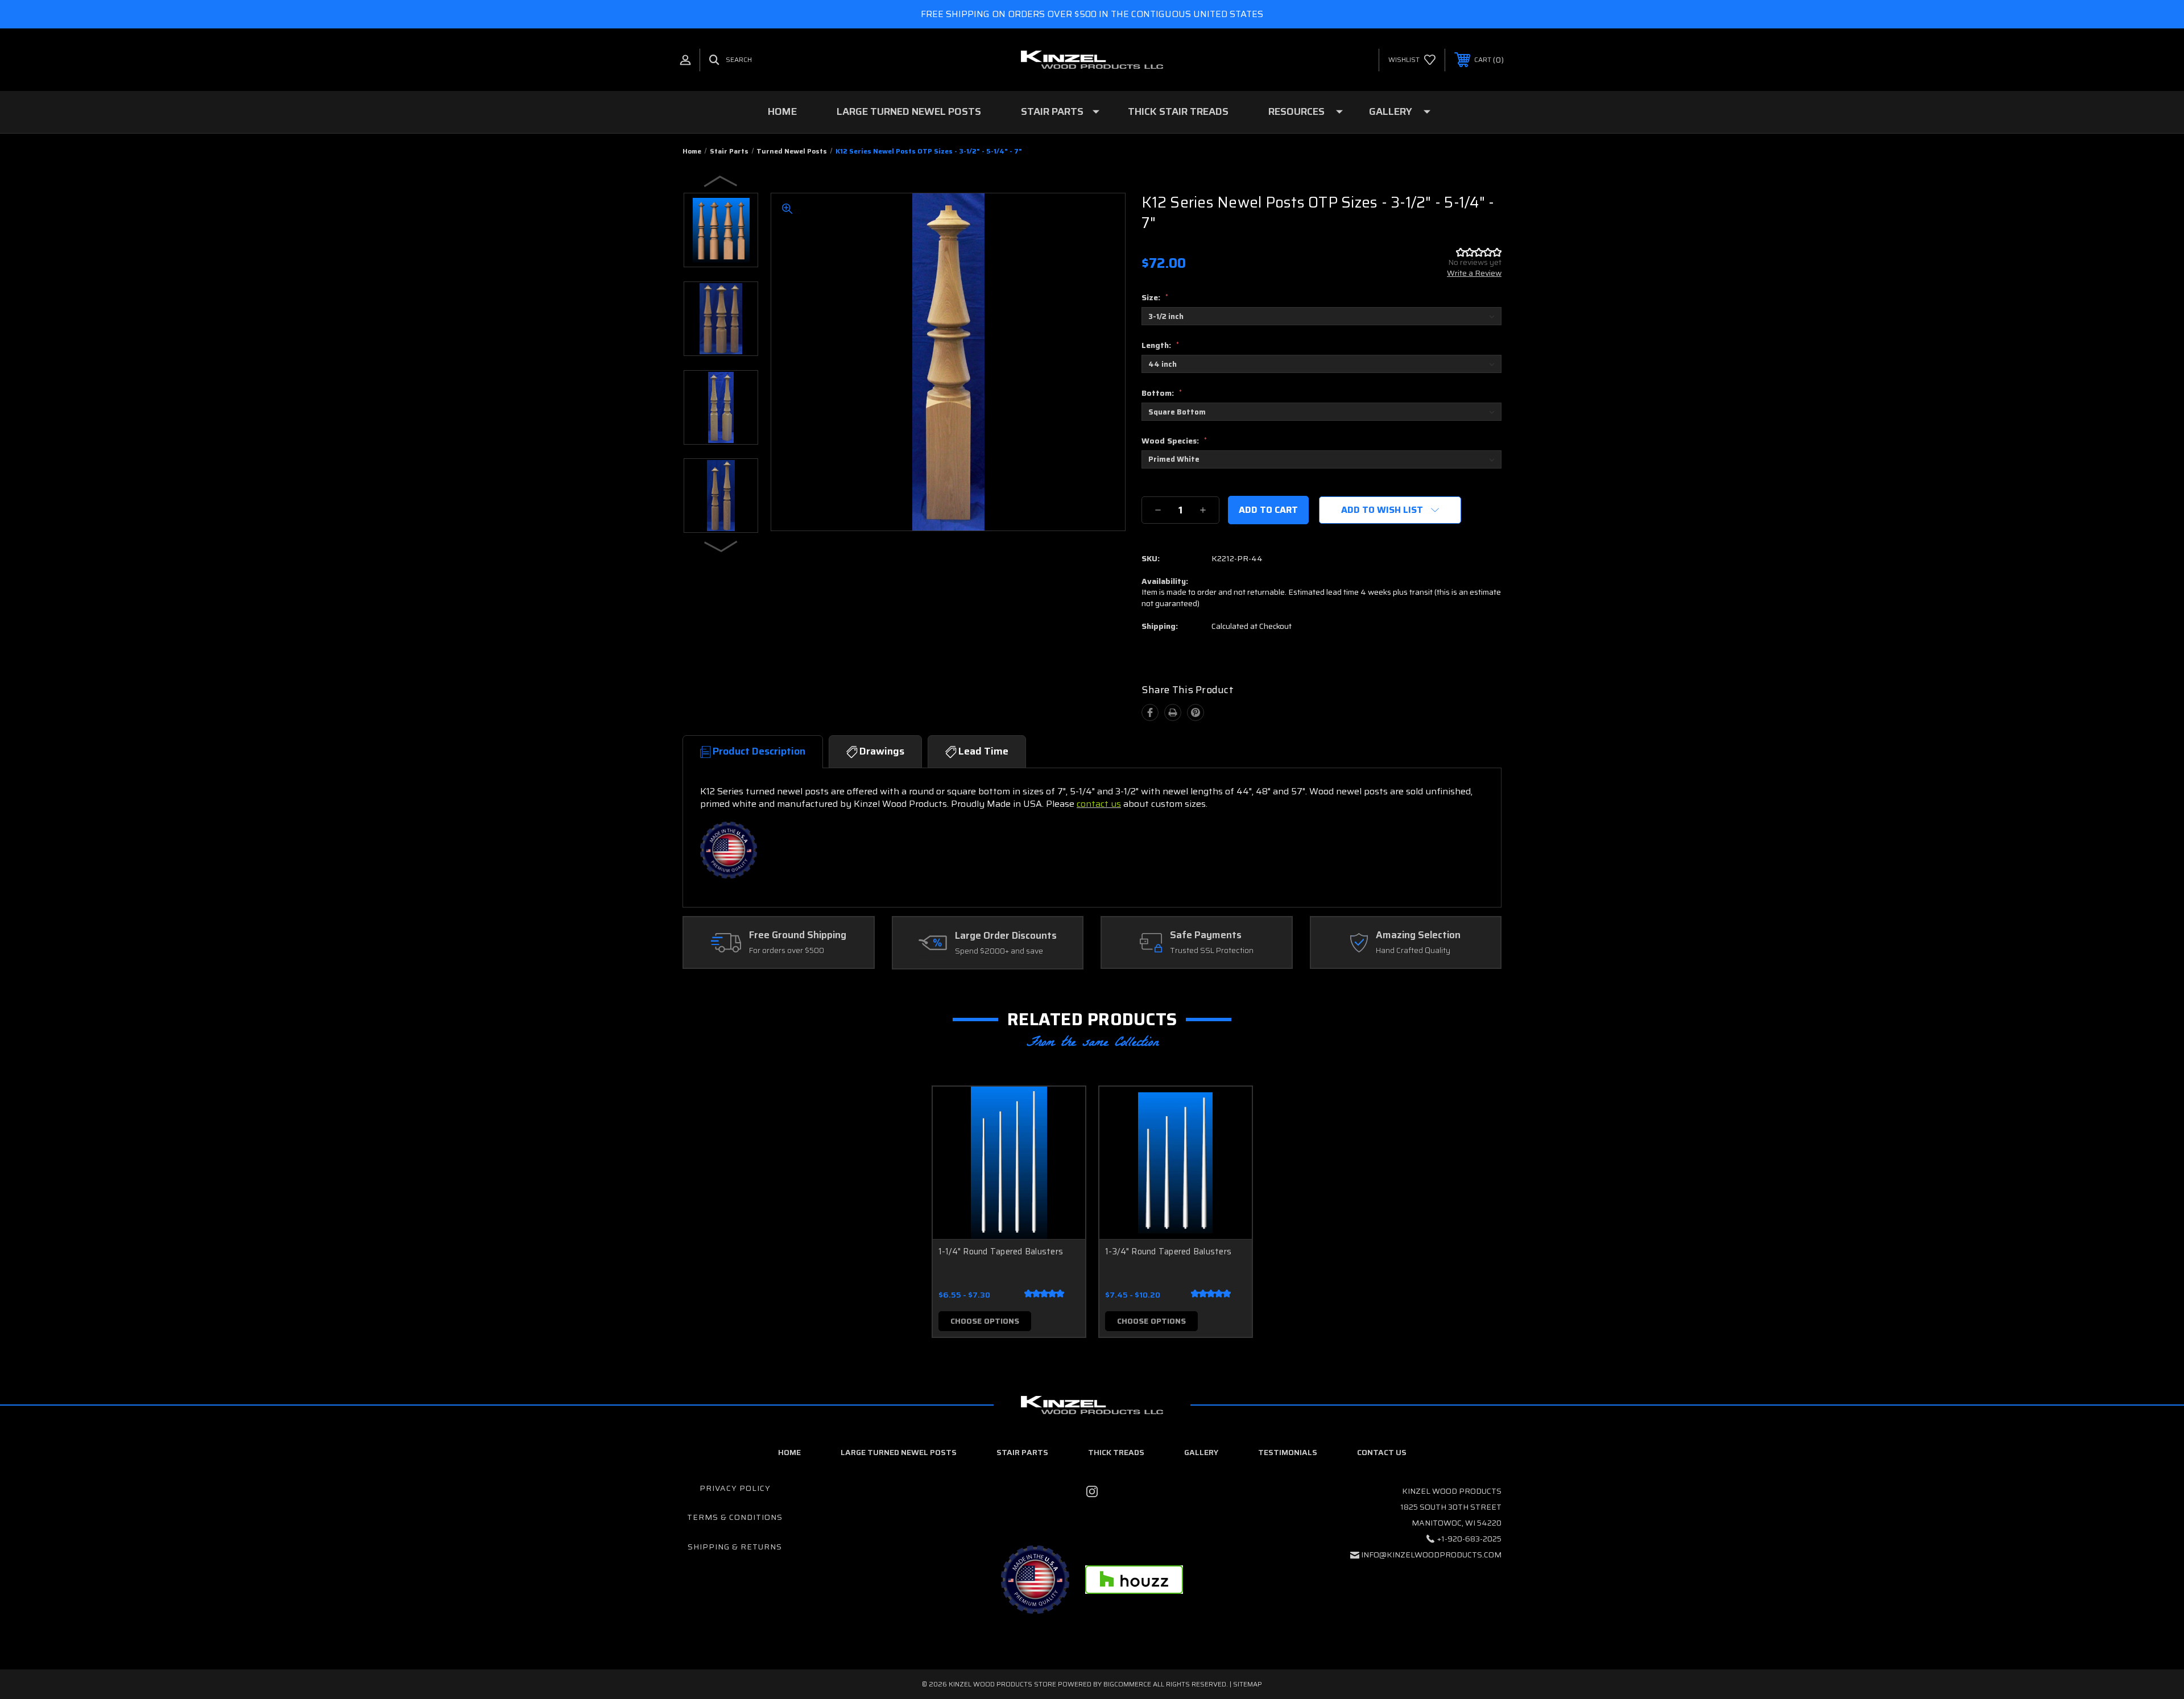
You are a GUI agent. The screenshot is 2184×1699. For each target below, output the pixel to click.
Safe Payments (1206, 935)
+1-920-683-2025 (1469, 1539)
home (789, 1452)
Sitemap (1248, 1684)
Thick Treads (1116, 1452)
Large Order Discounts (1006, 936)
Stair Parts (1052, 111)
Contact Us (1382, 1452)
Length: (1160, 345)
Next (721, 546)
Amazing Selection (1418, 935)
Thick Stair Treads (1178, 111)
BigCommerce (1127, 1684)
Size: (1155, 297)
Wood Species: (1174, 441)
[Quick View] (1062, 1110)
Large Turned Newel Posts (909, 111)
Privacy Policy (735, 1488)
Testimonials (1288, 1452)
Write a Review (1474, 273)
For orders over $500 (787, 951)
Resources (1296, 111)
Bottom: (1162, 393)
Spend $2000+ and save (999, 951)
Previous (721, 181)
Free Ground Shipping (798, 935)
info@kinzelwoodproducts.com (1431, 1555)
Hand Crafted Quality (1413, 951)
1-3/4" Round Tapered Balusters (1168, 1252)
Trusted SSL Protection (1212, 951)
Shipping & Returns (735, 1547)
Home (782, 111)
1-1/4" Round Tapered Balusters (1001, 1252)
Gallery (1391, 111)
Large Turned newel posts (899, 1452)
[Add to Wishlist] (1062, 1139)
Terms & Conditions (735, 1517)
